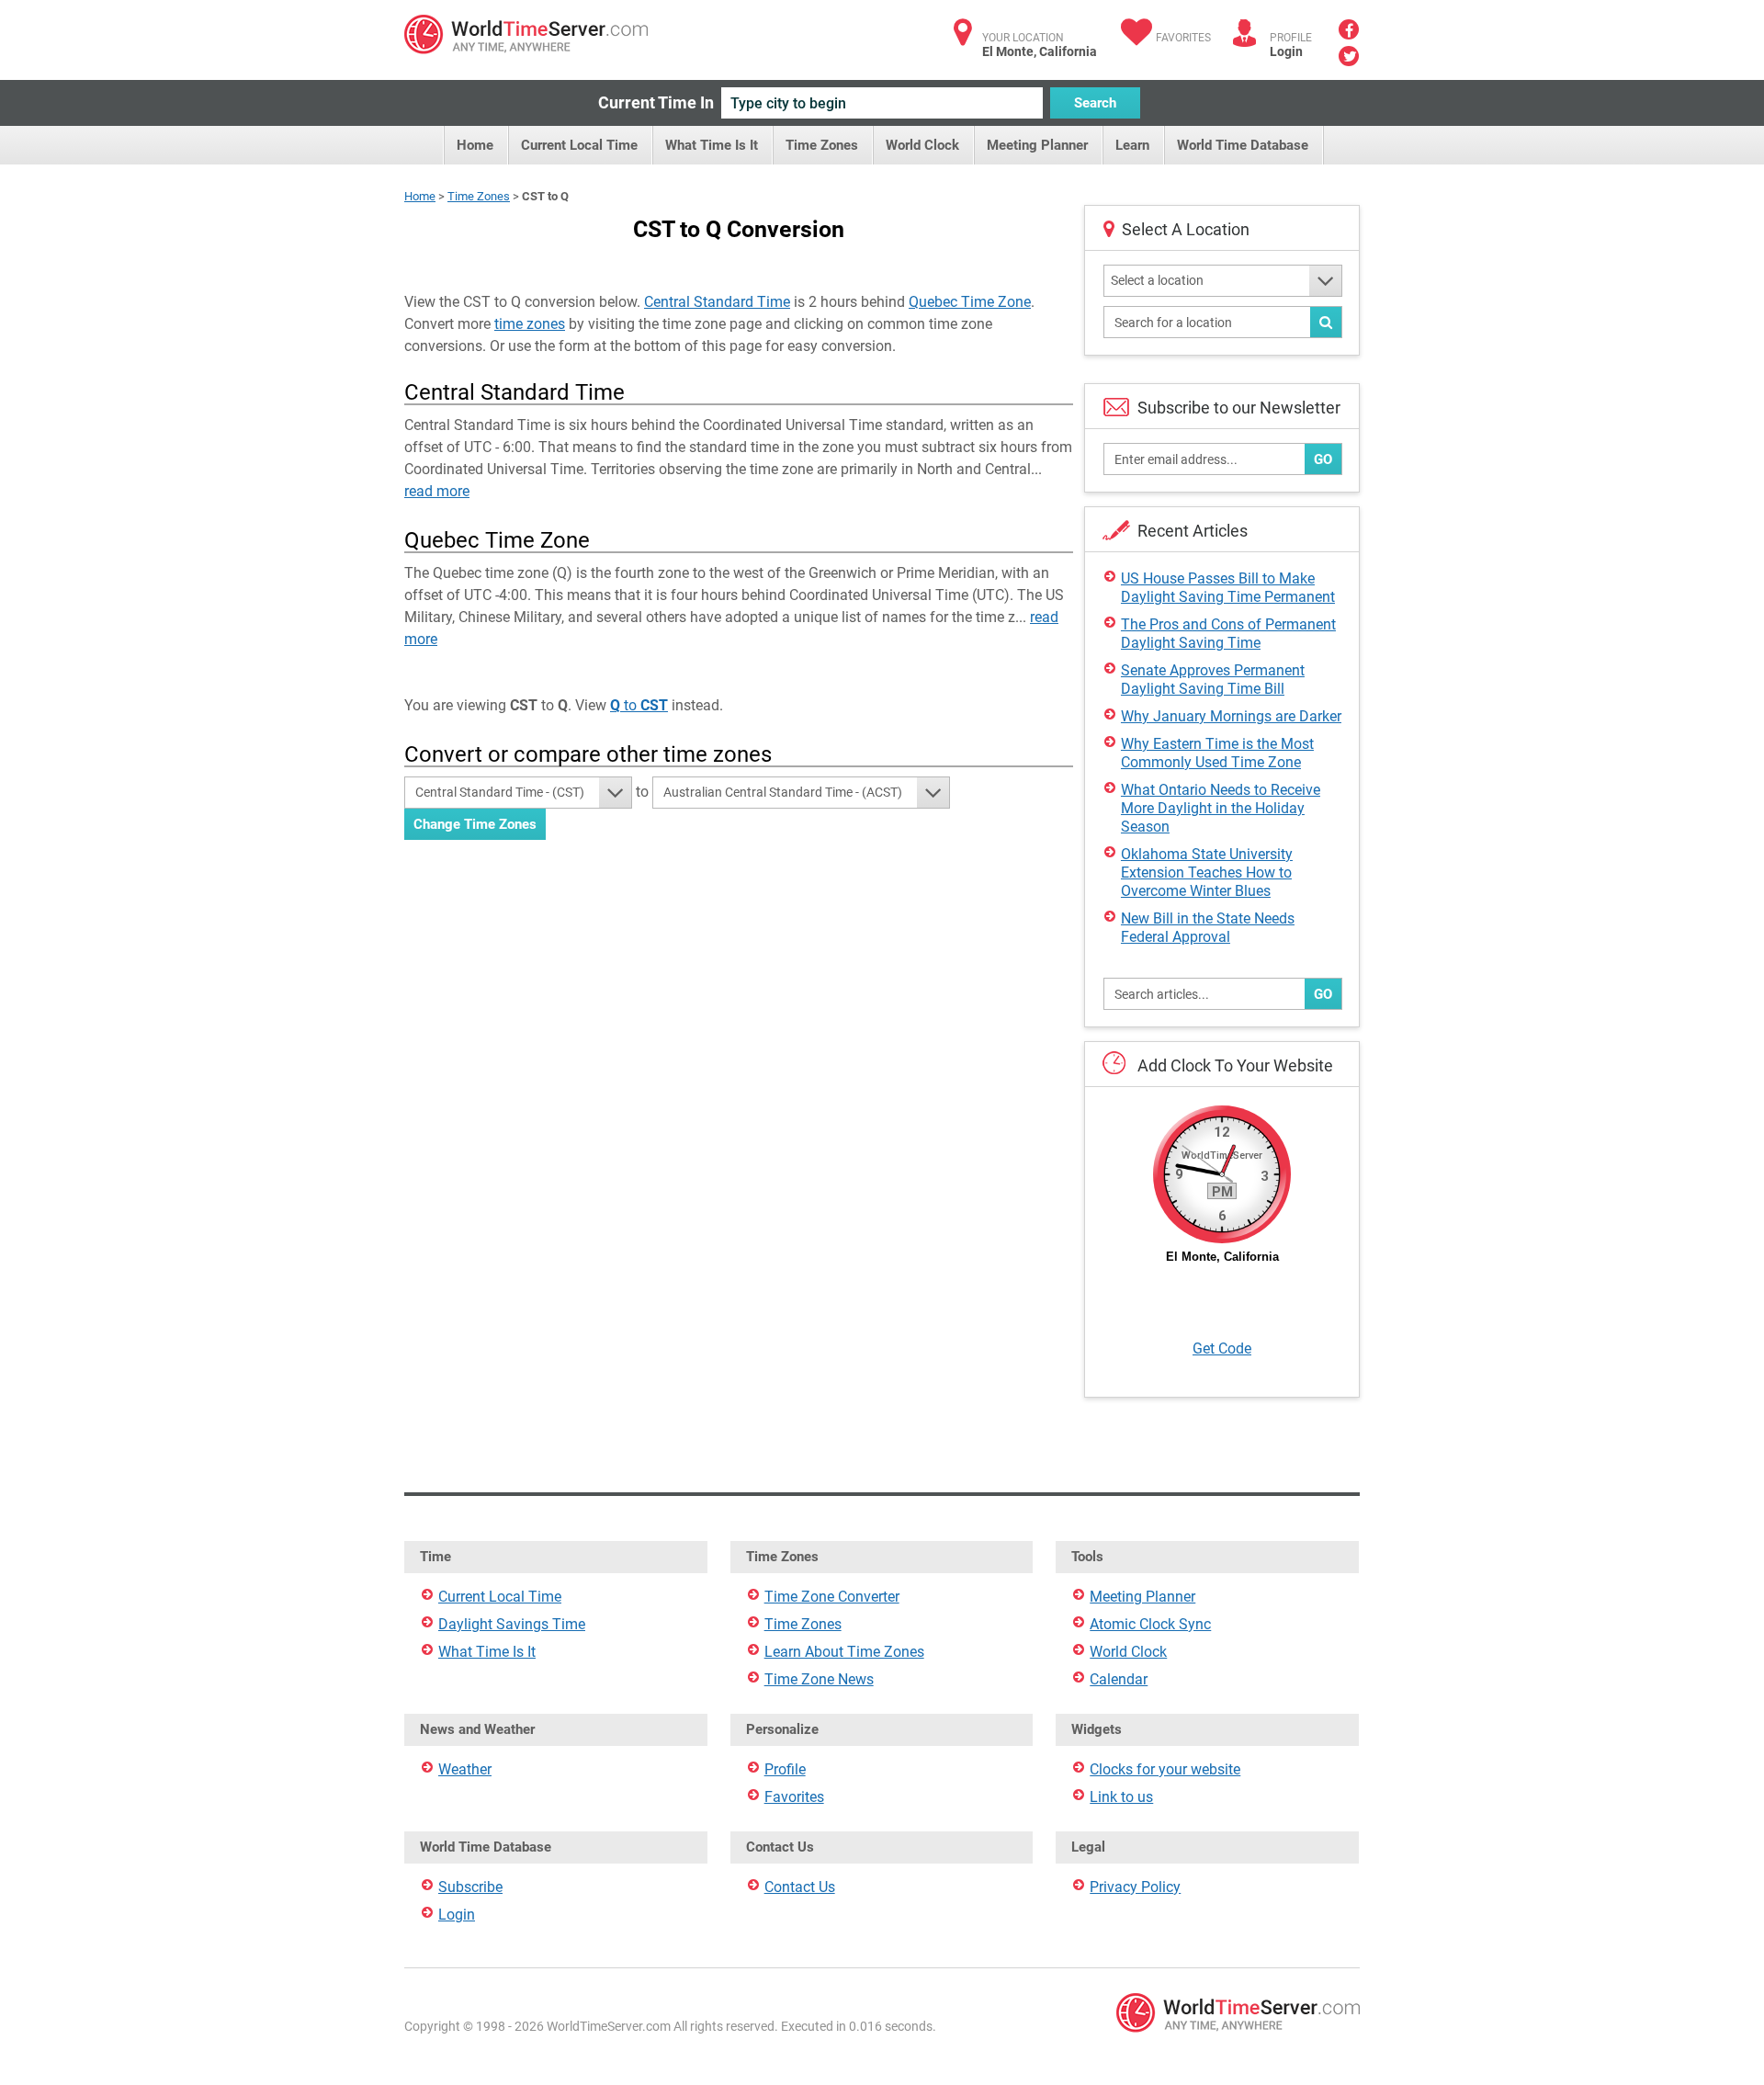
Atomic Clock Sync (1150, 1624)
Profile (785, 1769)
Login (1286, 51)
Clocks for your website (1165, 1769)
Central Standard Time (717, 302)
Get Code (1222, 1348)
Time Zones (822, 145)
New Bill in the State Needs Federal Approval (1208, 928)
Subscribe (470, 1887)
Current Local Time (579, 145)
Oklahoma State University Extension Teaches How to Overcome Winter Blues (1207, 873)
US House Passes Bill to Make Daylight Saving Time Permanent (1228, 588)
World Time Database (1243, 145)
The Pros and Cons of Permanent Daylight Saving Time (1228, 634)
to (639, 705)
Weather (465, 1769)
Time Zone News (819, 1679)
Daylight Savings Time (512, 1624)
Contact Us (800, 1887)
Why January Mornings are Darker (1231, 716)
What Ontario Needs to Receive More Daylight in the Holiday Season (1221, 808)
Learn (1132, 145)
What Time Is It (712, 145)
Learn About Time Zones (844, 1652)
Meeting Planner (1037, 145)
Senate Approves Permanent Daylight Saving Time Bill (1213, 680)
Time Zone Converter (832, 1597)
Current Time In (656, 102)
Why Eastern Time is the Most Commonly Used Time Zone (1217, 753)
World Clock (922, 145)
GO (1323, 459)
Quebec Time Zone (970, 302)
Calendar (1119, 1679)
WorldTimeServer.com (526, 34)
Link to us (1121, 1797)
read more (437, 491)
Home (475, 145)
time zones (530, 324)
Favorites (1183, 38)
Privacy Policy (1135, 1887)
